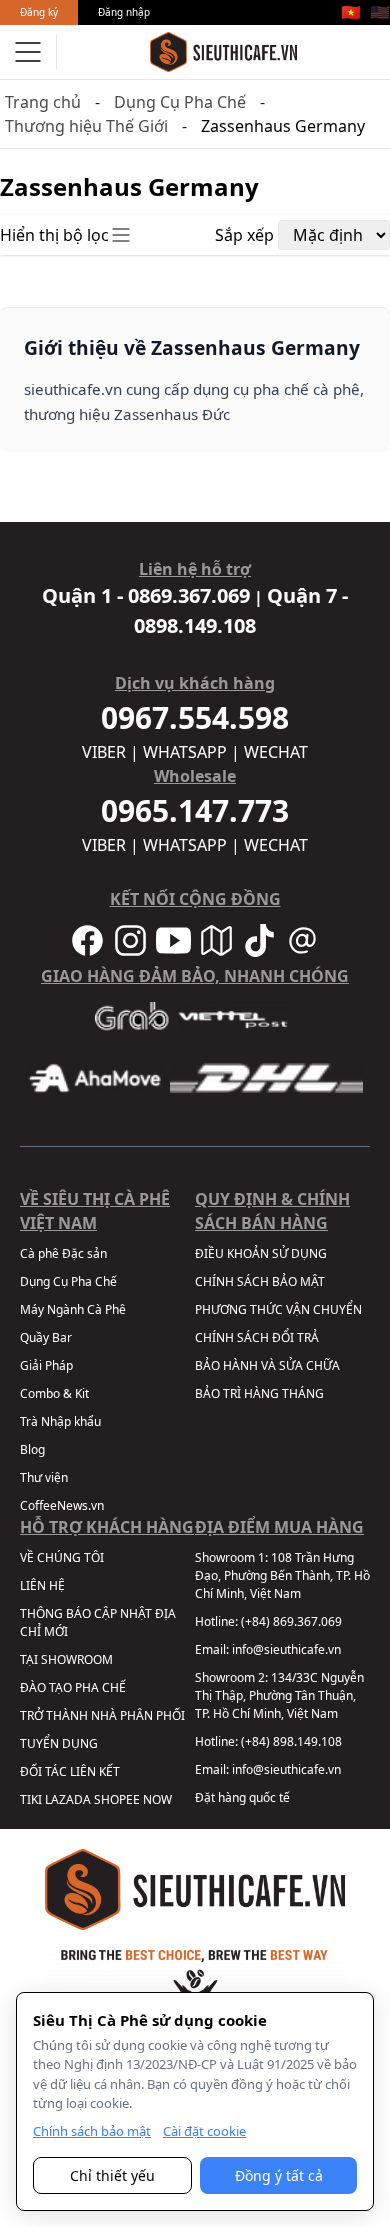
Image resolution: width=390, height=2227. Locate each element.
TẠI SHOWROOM (66, 1659)
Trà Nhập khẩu (60, 1421)
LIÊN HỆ (42, 1585)
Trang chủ (43, 102)
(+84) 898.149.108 (291, 1741)
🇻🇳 (351, 12)
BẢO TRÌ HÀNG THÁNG (259, 1393)
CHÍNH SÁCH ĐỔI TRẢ (257, 1337)
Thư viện (44, 1477)
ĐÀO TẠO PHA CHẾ (73, 1687)
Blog (32, 1449)
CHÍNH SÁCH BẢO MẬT (260, 1281)
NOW (157, 1799)
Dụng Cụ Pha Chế (180, 102)
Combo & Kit (54, 1393)
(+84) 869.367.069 (291, 1621)
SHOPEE (117, 1799)
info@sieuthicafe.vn (286, 1649)
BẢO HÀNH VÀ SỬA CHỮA (267, 1365)
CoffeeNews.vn (62, 1505)
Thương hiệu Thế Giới (86, 126)
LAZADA (68, 1799)
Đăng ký (39, 12)
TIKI (31, 1799)
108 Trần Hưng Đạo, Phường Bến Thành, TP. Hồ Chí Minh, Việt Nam (282, 1575)
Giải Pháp (46, 1365)
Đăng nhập (124, 12)
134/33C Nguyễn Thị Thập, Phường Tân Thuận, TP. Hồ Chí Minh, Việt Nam (279, 1695)
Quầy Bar (46, 1337)
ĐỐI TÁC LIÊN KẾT (70, 1771)
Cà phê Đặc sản (63, 1253)
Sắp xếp (244, 235)
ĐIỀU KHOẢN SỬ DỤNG (261, 1253)
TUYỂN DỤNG (59, 1743)
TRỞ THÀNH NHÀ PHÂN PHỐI (102, 1715)
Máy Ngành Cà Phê (73, 1309)
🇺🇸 (380, 12)
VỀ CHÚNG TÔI (62, 1557)
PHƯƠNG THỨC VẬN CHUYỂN (278, 1309)
